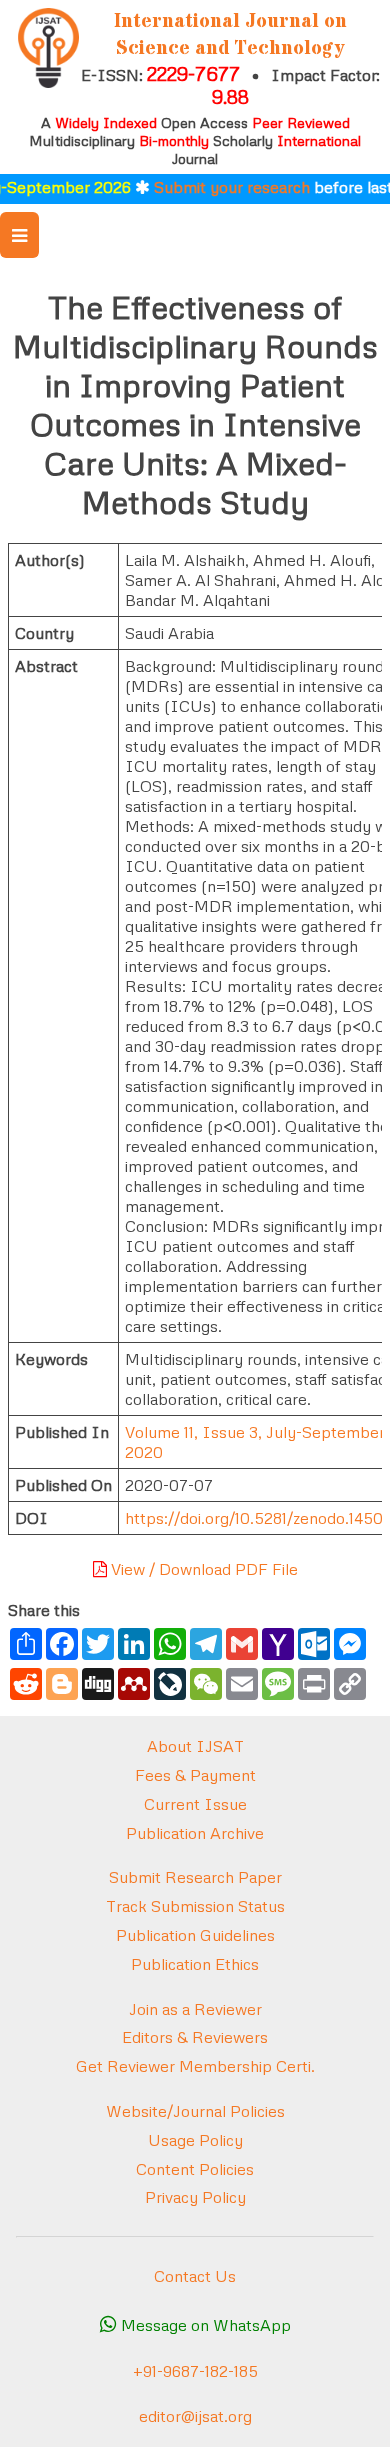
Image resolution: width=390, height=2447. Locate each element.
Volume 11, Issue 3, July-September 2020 (255, 1442)
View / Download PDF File (202, 1569)
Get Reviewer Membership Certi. (195, 2066)
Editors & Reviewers (195, 2037)
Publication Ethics (195, 1964)
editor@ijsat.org (195, 2416)
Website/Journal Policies (195, 2111)
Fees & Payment (195, 1775)
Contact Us (195, 2276)
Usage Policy (195, 2140)
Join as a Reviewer (195, 2009)
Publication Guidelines (195, 1935)
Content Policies (195, 2169)
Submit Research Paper (195, 1877)
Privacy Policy (195, 2197)
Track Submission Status (195, 1906)
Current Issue (195, 1804)
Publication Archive (195, 1833)
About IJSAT (195, 1746)
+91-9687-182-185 (195, 2371)
